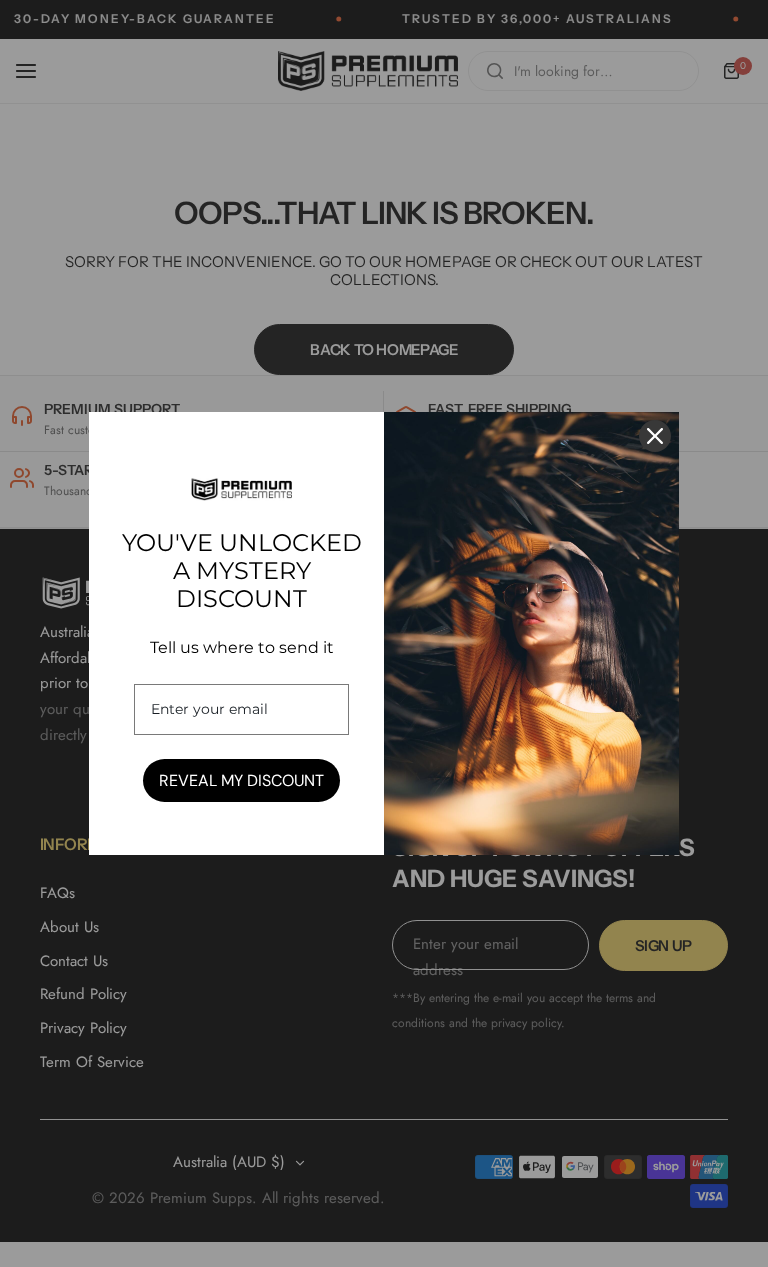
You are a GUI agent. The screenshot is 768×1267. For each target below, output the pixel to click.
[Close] (655, 436)
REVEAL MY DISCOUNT (241, 780)
